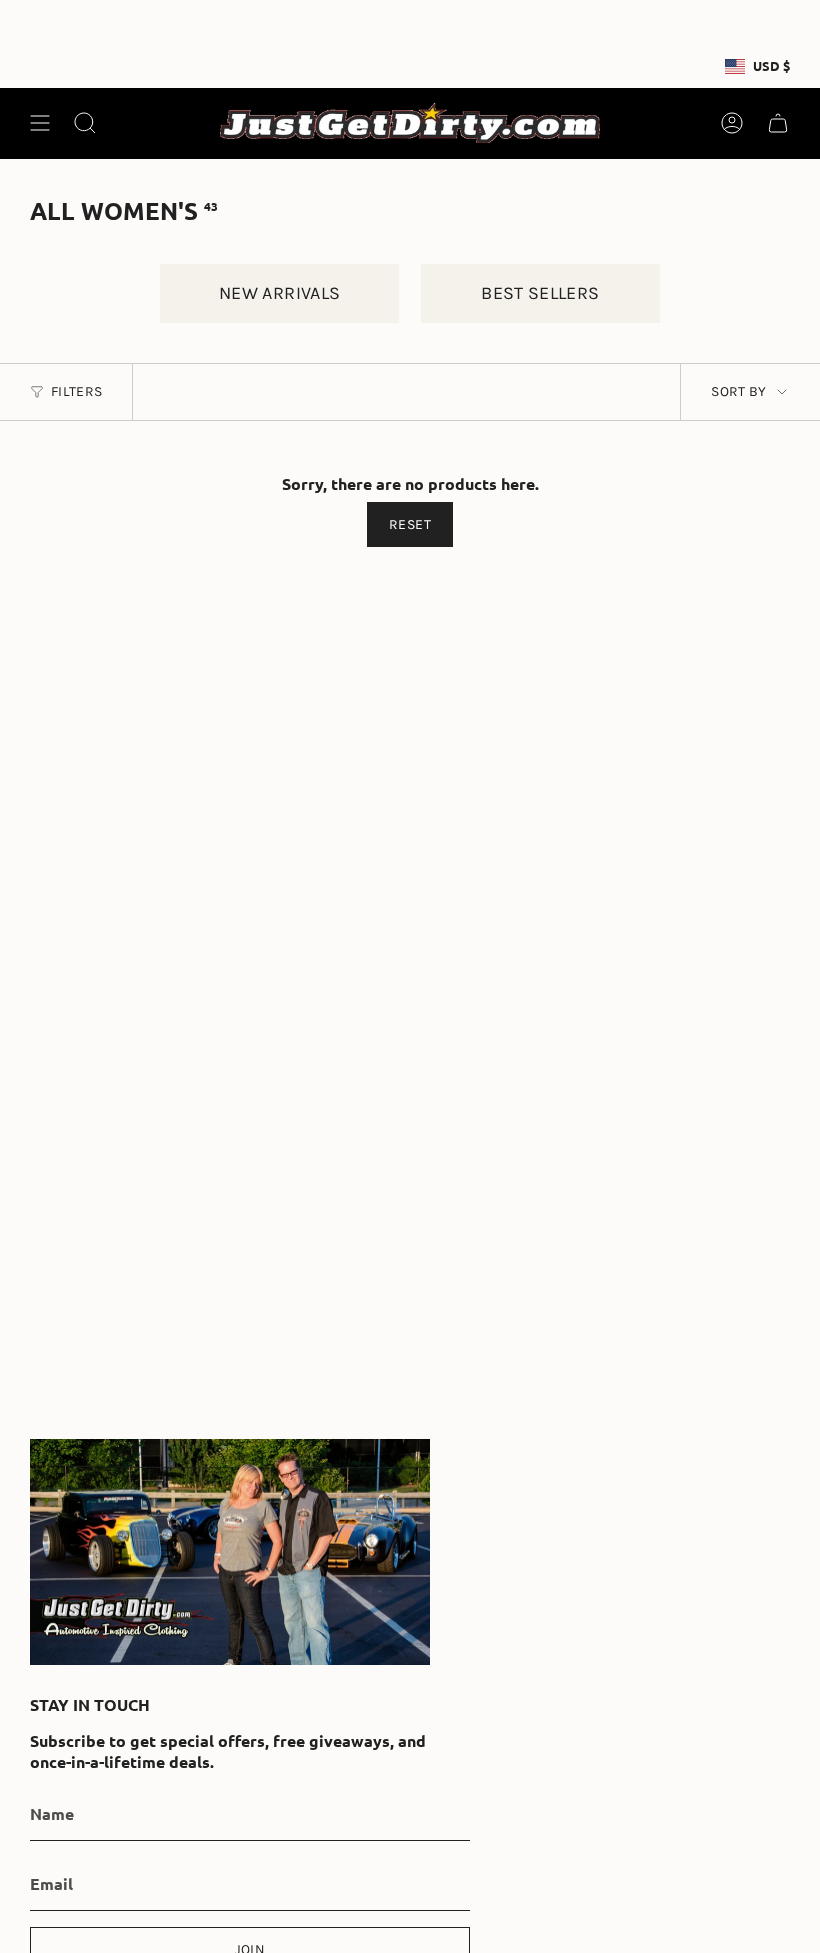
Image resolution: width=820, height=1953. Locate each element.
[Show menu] (40, 123)
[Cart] (778, 123)
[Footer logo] (230, 1552)
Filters (76, 391)
